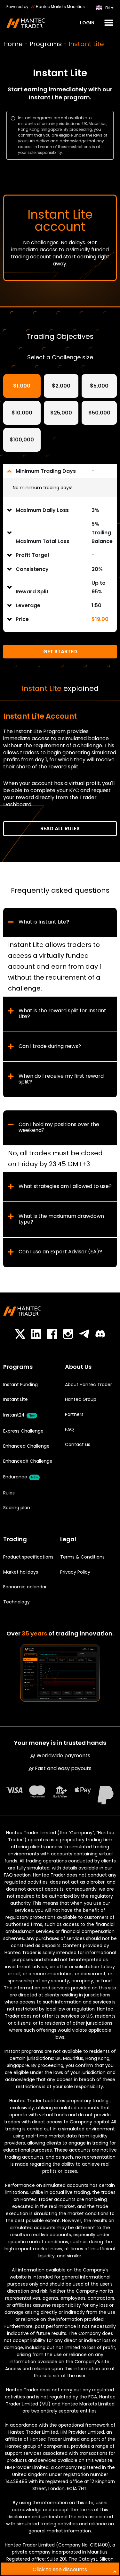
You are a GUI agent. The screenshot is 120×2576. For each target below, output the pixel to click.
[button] (108, 23)
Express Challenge (23, 1431)
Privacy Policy (75, 1572)
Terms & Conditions (82, 1557)
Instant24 (19, 1415)
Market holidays (21, 1572)
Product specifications (28, 1557)
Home (13, 44)
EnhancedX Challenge (28, 1461)
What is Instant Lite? (44, 922)
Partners (74, 1414)
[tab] (22, 386)
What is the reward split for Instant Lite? (62, 1014)
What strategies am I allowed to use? (65, 1186)
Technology (16, 1602)
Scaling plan (17, 1508)
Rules (9, 1493)
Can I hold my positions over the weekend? (59, 1127)
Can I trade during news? (50, 1046)
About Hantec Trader (88, 1384)
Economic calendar (25, 1587)
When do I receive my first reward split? (61, 1079)
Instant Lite (16, 1399)
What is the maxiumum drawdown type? (61, 1219)
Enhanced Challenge (26, 1446)
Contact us (78, 1444)
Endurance (20, 1477)
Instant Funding (20, 1384)
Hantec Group (81, 1399)
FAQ (69, 1429)
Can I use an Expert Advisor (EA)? (60, 1252)
